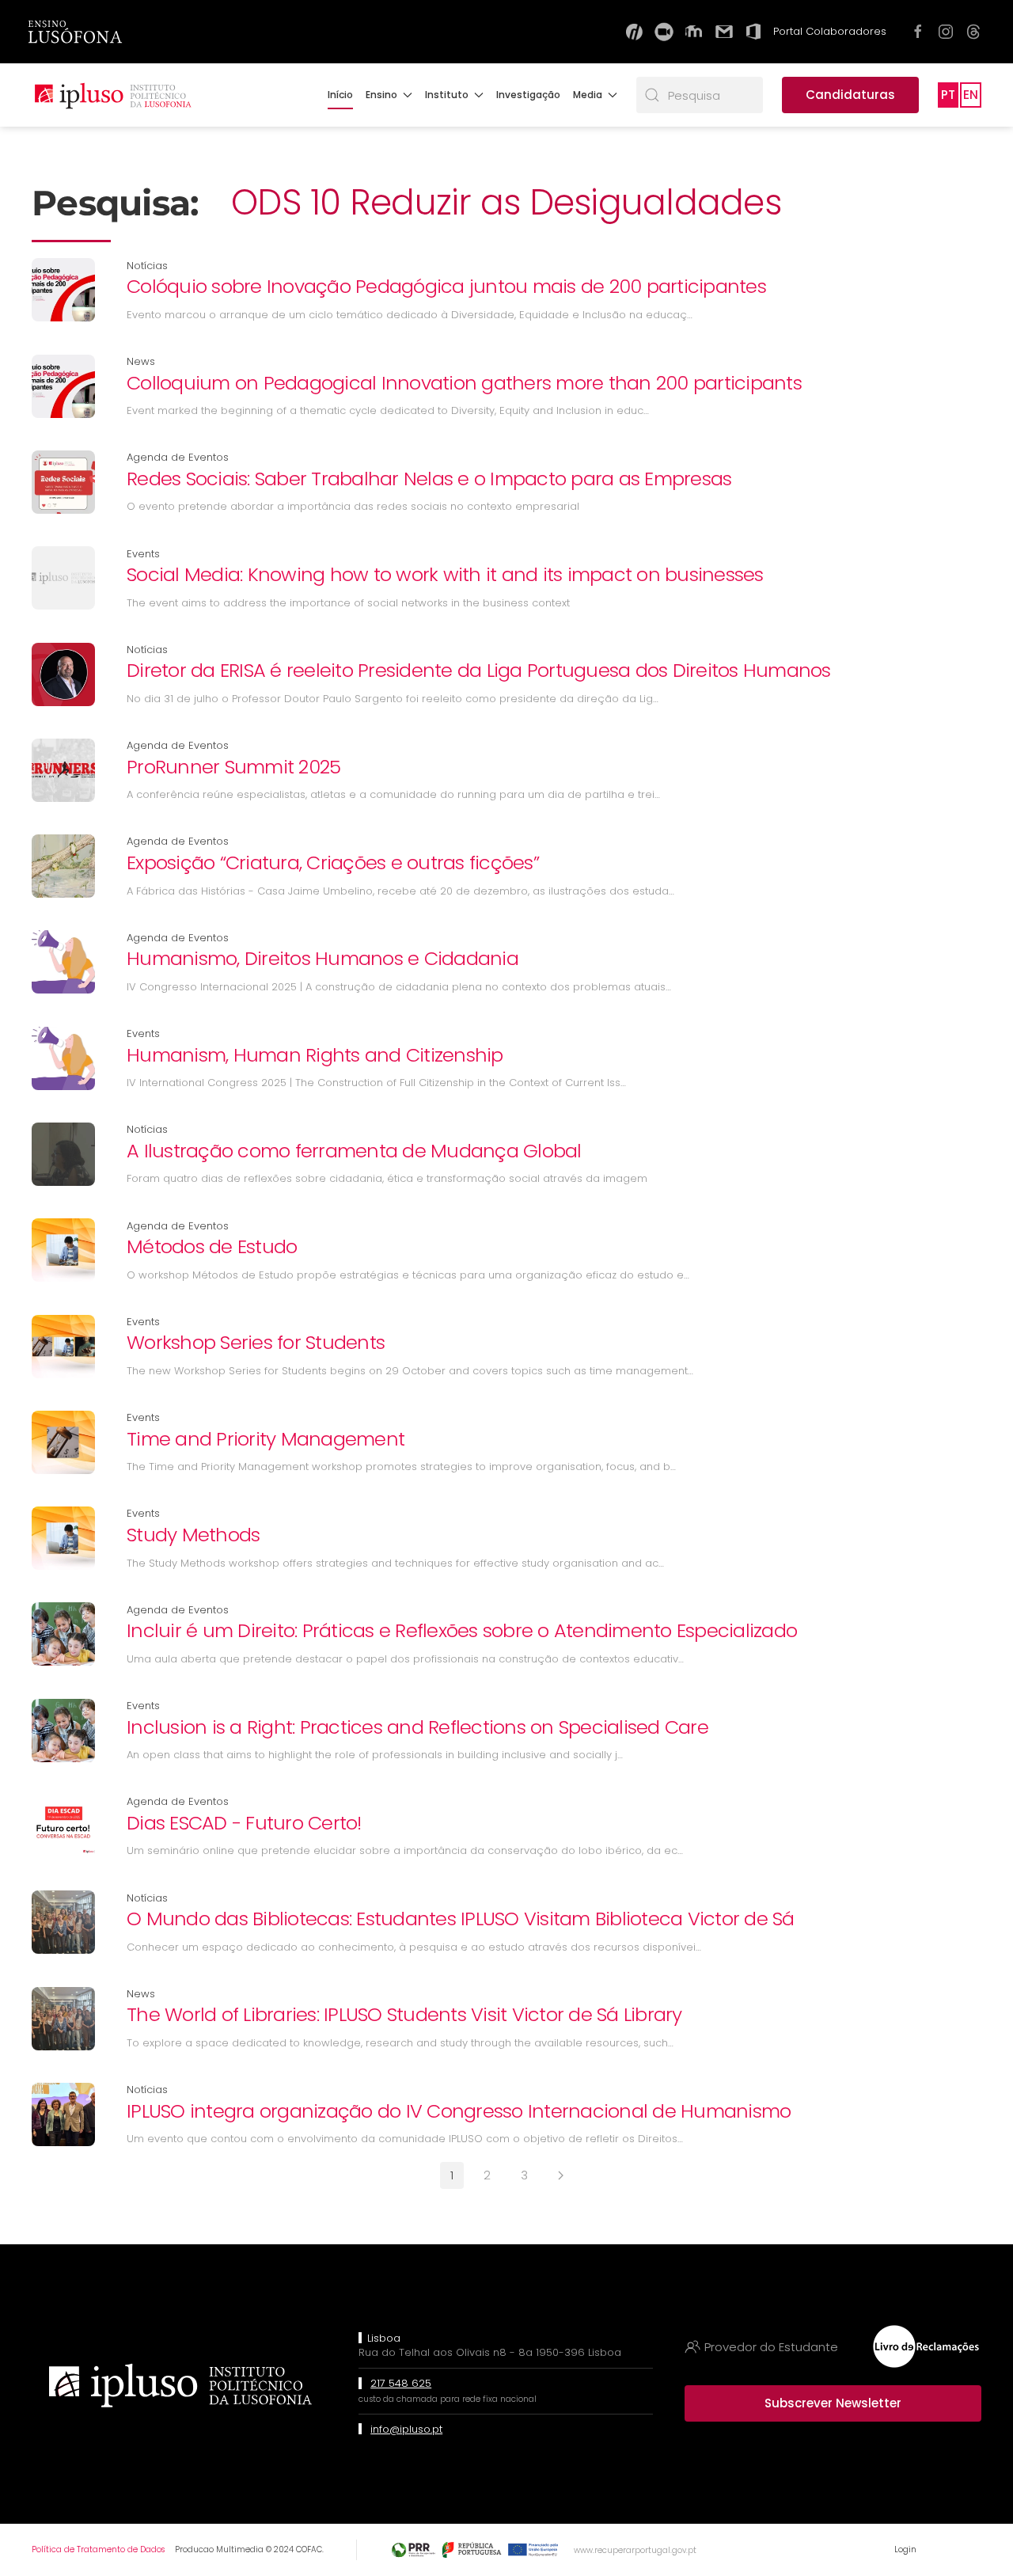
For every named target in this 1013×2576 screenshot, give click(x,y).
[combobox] (700, 95)
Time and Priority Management (266, 1439)
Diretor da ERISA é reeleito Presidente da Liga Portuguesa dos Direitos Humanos (479, 670)
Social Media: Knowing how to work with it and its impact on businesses (445, 574)
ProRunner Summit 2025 (233, 767)
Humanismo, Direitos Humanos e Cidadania (322, 958)
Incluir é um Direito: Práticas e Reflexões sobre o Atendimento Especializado (462, 1630)
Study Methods (193, 1535)
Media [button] (588, 95)
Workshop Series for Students (256, 1342)
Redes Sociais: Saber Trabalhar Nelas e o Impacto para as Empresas (429, 479)
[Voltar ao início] (112, 95)
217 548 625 (401, 2383)
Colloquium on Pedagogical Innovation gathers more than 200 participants (464, 383)
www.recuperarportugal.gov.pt (635, 2550)
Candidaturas (850, 95)
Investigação (528, 95)
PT (948, 95)
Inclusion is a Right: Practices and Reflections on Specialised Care (417, 1727)
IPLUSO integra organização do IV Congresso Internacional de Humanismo (459, 2111)
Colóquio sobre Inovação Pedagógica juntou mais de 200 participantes (446, 286)
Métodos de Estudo (212, 1246)
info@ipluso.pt (406, 2429)
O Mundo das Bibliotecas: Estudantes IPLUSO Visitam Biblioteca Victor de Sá (461, 1919)
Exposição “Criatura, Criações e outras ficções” (333, 862)
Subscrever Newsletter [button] (833, 2403)
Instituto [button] (447, 95)
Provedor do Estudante (771, 2347)
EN (971, 95)
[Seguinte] (561, 2175)
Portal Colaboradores (830, 31)
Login (905, 2549)
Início (340, 95)
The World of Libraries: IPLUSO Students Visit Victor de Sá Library (404, 2014)
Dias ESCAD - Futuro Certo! (244, 1823)
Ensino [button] (381, 95)
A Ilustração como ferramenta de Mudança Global (354, 1151)
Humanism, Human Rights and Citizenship (315, 1055)
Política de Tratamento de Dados (98, 2549)
